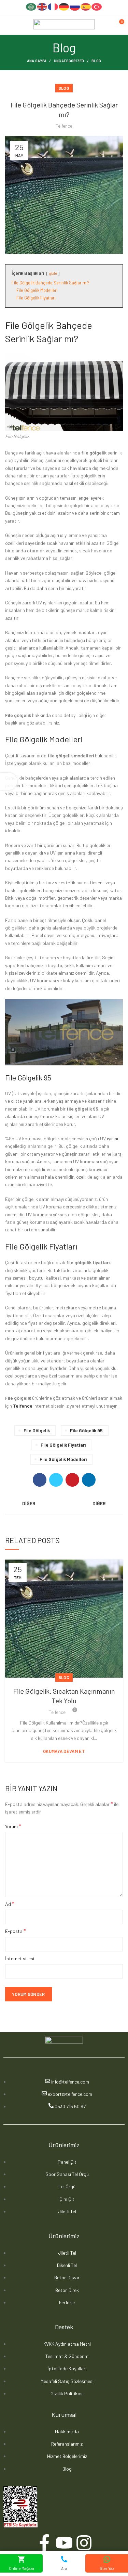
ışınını (112, 1138)
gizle (53, 273)
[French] (53, 6)
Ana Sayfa (37, 61)
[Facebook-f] (44, 2543)
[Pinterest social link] (72, 1480)
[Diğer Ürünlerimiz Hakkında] (64, 1503)
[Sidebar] (9, 781)
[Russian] (75, 6)
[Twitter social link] (56, 1480)
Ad (10, 1904)
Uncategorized (69, 61)
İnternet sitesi (20, 1958)
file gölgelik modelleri (63, 1459)
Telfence (23, 1406)
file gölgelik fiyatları (63, 1445)
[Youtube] (64, 2543)
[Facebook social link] (40, 1480)
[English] (42, 6)
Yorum (13, 1826)
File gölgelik (37, 1430)
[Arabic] (31, 6)
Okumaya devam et (64, 1751)
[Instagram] (84, 2543)
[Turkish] (97, 6)
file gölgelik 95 (86, 1430)
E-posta (16, 1931)
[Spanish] (86, 6)
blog (96, 61)
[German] (64, 6)
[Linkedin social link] (89, 1480)
